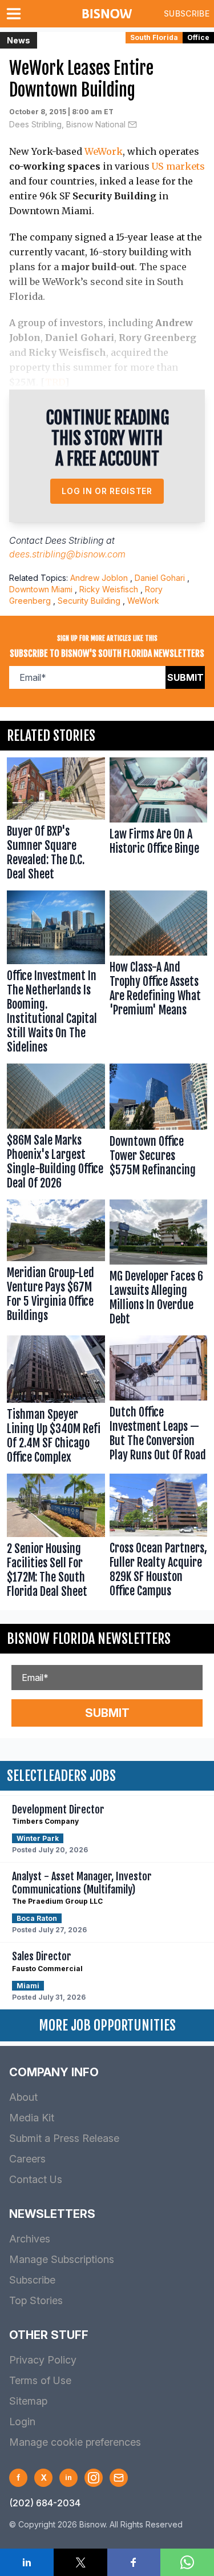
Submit (185, 677)
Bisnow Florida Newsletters (89, 1639)
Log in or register (107, 491)
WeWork (104, 151)
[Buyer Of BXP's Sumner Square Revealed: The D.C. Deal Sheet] (56, 822)
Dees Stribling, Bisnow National (67, 124)
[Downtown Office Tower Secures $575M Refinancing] (159, 1129)
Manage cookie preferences (75, 2442)
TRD (55, 382)
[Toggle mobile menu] (16, 14)
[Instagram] (94, 2478)
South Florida (154, 37)
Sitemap (28, 2401)
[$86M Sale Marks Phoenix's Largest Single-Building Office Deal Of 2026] (56, 1129)
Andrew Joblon (99, 578)
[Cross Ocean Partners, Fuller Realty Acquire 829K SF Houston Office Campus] (159, 1538)
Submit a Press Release (64, 2138)
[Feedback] (119, 2478)
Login (22, 2421)
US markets (178, 166)
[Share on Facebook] (134, 2562)
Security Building (89, 601)
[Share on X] (80, 2562)
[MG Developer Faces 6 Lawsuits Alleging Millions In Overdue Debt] (159, 1265)
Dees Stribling (74, 540)
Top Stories (36, 2300)
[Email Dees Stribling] (132, 125)
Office (198, 37)
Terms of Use (40, 2380)
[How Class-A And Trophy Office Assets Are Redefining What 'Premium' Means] (159, 975)
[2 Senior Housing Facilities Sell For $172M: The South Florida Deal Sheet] (56, 1538)
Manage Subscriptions (62, 2259)
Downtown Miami (41, 589)
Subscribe (187, 13)
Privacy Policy (43, 2360)
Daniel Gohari (160, 578)
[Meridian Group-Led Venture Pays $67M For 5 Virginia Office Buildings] (56, 1265)
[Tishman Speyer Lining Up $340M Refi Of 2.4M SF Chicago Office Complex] (56, 1402)
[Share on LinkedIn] (27, 2562)
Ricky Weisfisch (109, 589)
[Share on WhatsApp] (187, 2562)
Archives (30, 2239)
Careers (27, 2159)
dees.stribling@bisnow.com (67, 554)
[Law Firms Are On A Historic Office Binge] (159, 822)
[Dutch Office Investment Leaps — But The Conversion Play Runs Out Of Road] (159, 1402)
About (23, 2097)
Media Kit (32, 2118)
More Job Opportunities (107, 2025)
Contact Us (36, 2179)
